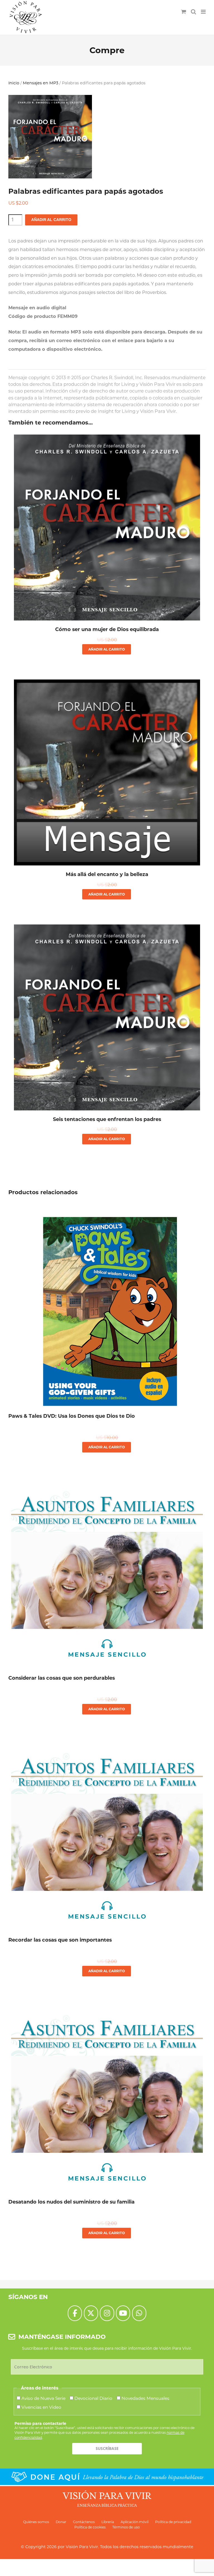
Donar (61, 2522)
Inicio (14, 83)
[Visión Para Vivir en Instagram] (107, 2313)
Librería (108, 2522)
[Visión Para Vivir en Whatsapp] (139, 2313)
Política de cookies (90, 2527)
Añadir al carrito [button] (107, 649)
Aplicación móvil (135, 2522)
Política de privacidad (173, 2522)
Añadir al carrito (51, 220)
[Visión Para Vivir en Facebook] (75, 2313)
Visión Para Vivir (82, 2547)
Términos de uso (126, 2527)
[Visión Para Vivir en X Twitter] (91, 2313)
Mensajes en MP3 (41, 83)
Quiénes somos (36, 2522)
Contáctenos (84, 2522)
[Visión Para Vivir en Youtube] (123, 2313)
